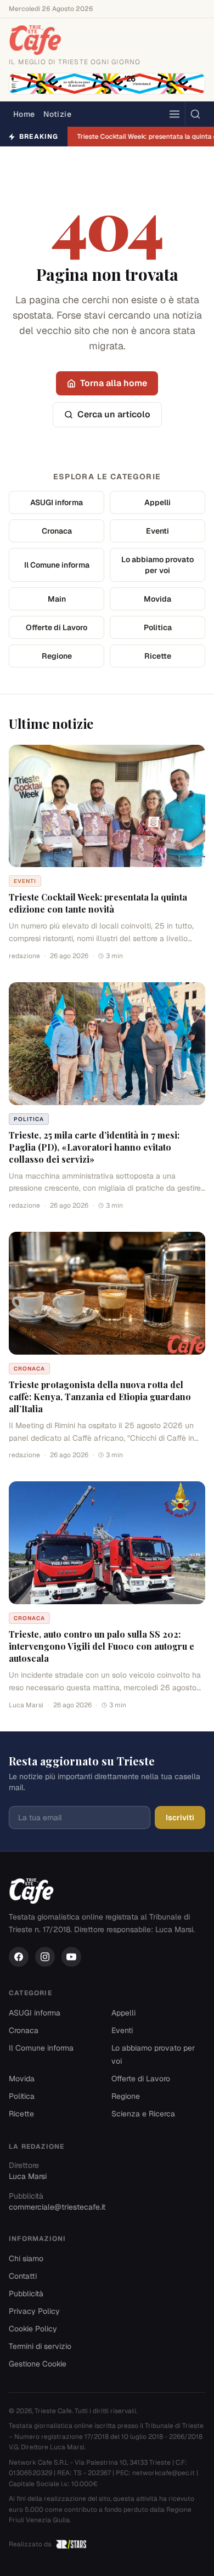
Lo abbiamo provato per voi (157, 565)
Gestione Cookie (38, 2364)
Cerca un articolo (114, 414)
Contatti (23, 2276)
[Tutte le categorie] (174, 114)
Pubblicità (26, 2294)
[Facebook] (19, 1957)
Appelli (157, 502)
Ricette (158, 656)
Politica (158, 627)
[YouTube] (71, 1957)
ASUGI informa (57, 502)
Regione (57, 656)
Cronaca (57, 531)
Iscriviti (180, 1818)
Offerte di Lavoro (57, 627)
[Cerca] (195, 114)
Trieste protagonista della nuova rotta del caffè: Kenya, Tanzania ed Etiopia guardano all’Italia (100, 1397)
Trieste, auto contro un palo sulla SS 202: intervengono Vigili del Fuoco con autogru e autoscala (102, 1646)
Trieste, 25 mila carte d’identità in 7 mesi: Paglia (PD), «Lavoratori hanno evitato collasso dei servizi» (94, 1147)
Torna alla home (114, 383)
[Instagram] (45, 1957)
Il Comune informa (57, 565)
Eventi (157, 531)
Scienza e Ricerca (143, 2114)
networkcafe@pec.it (164, 2473)
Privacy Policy (34, 2311)
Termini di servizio (40, 2346)
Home (24, 114)
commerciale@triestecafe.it (57, 2207)
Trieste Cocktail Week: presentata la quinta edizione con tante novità (98, 903)
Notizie (57, 114)
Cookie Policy (33, 2329)
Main (57, 599)
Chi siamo (26, 2258)
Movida (157, 599)
